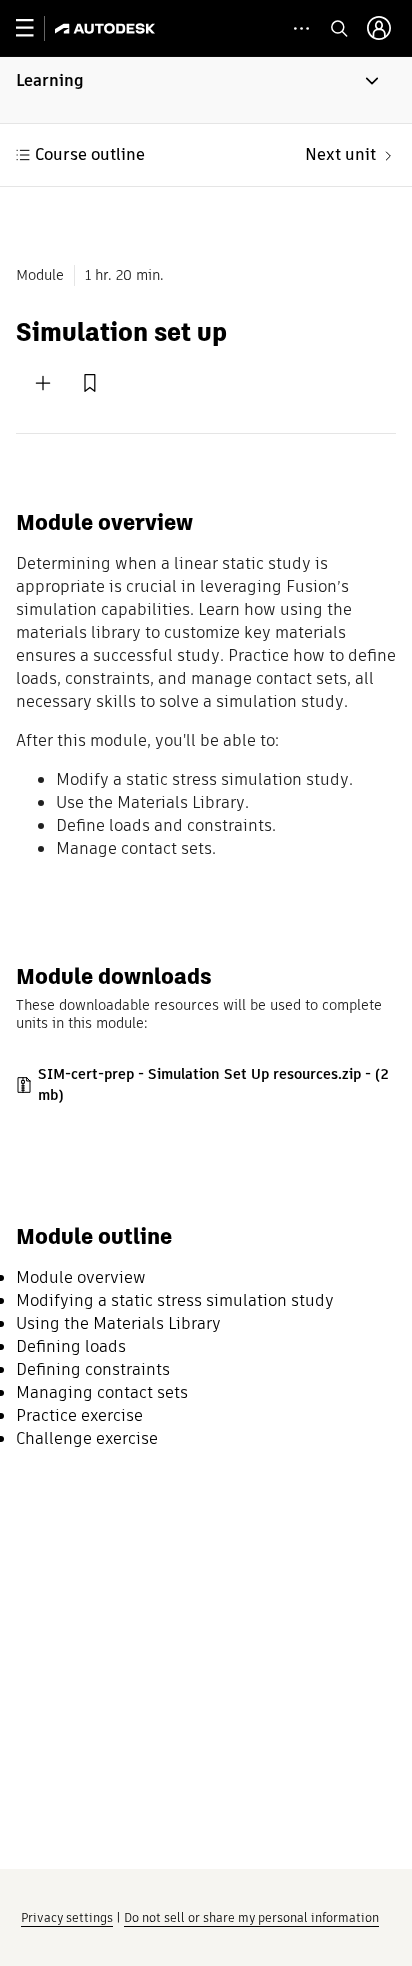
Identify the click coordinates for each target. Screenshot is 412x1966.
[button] (206, 90)
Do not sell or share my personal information (251, 1917)
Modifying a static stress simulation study (175, 1300)
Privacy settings (67, 1917)
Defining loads (71, 1346)
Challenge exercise (87, 1438)
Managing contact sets (102, 1392)
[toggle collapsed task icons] (301, 28)
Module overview (81, 1277)
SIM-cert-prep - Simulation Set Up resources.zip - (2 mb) (213, 1084)
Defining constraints (93, 1369)
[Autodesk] (107, 28)
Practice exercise (79, 1415)
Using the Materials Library (118, 1323)
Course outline (90, 154)
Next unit (340, 154)
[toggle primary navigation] (35, 28)
